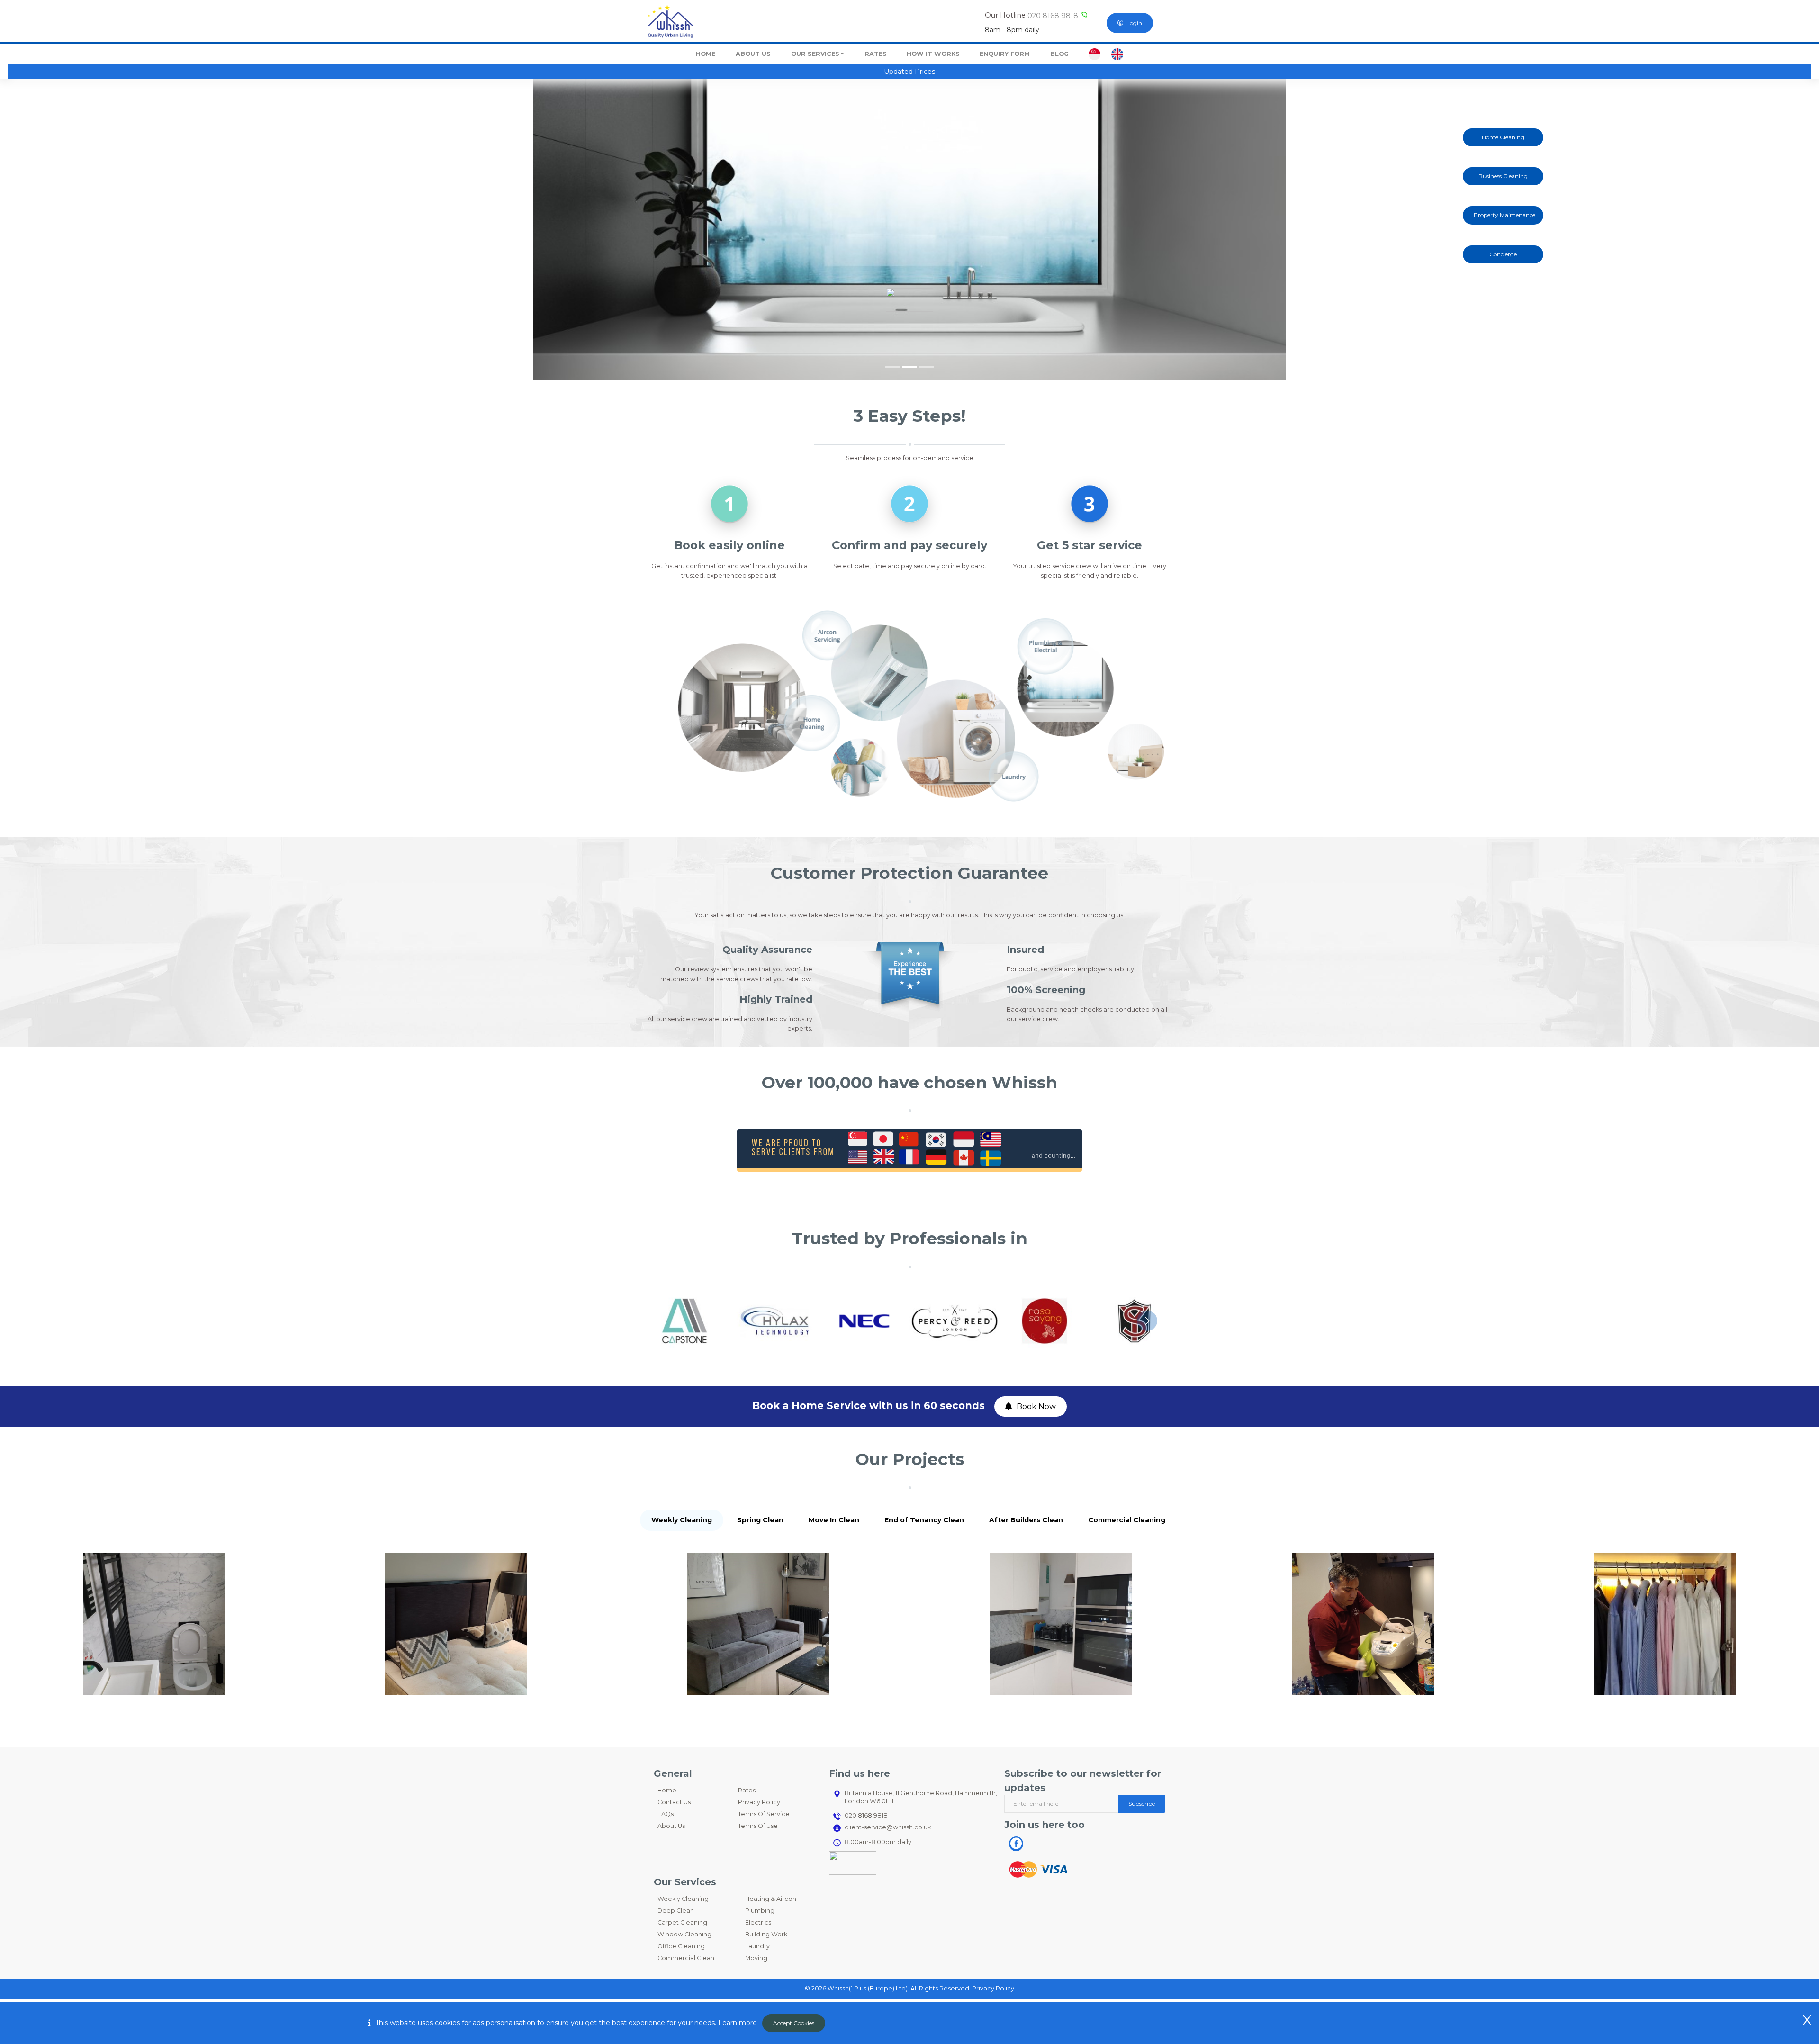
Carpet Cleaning (682, 1922)
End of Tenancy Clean (924, 1520)
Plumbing (760, 1911)
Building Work (766, 1934)
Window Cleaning (684, 1934)
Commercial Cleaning (1127, 1520)
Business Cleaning (1503, 176)
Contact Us (674, 1802)
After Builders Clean (1026, 1520)
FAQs (666, 1814)
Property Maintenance (1504, 215)
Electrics (758, 1922)
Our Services (815, 54)
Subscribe (1142, 1804)
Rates (747, 1790)
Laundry (757, 1946)
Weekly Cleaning (682, 1520)
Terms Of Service (764, 1814)
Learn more (738, 2023)
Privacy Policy (759, 1802)
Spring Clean (760, 1520)
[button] (136, 230)
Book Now (1036, 1406)
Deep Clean (676, 1911)
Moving (756, 1958)
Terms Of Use (758, 1826)
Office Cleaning (681, 1946)
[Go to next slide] (1147, 1321)
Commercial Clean (686, 1958)
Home (667, 1790)
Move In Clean (834, 1520)
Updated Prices (909, 72)
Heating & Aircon (771, 1899)
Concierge (1503, 254)
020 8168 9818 (1052, 16)
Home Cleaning (1503, 137)
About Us (671, 1826)
